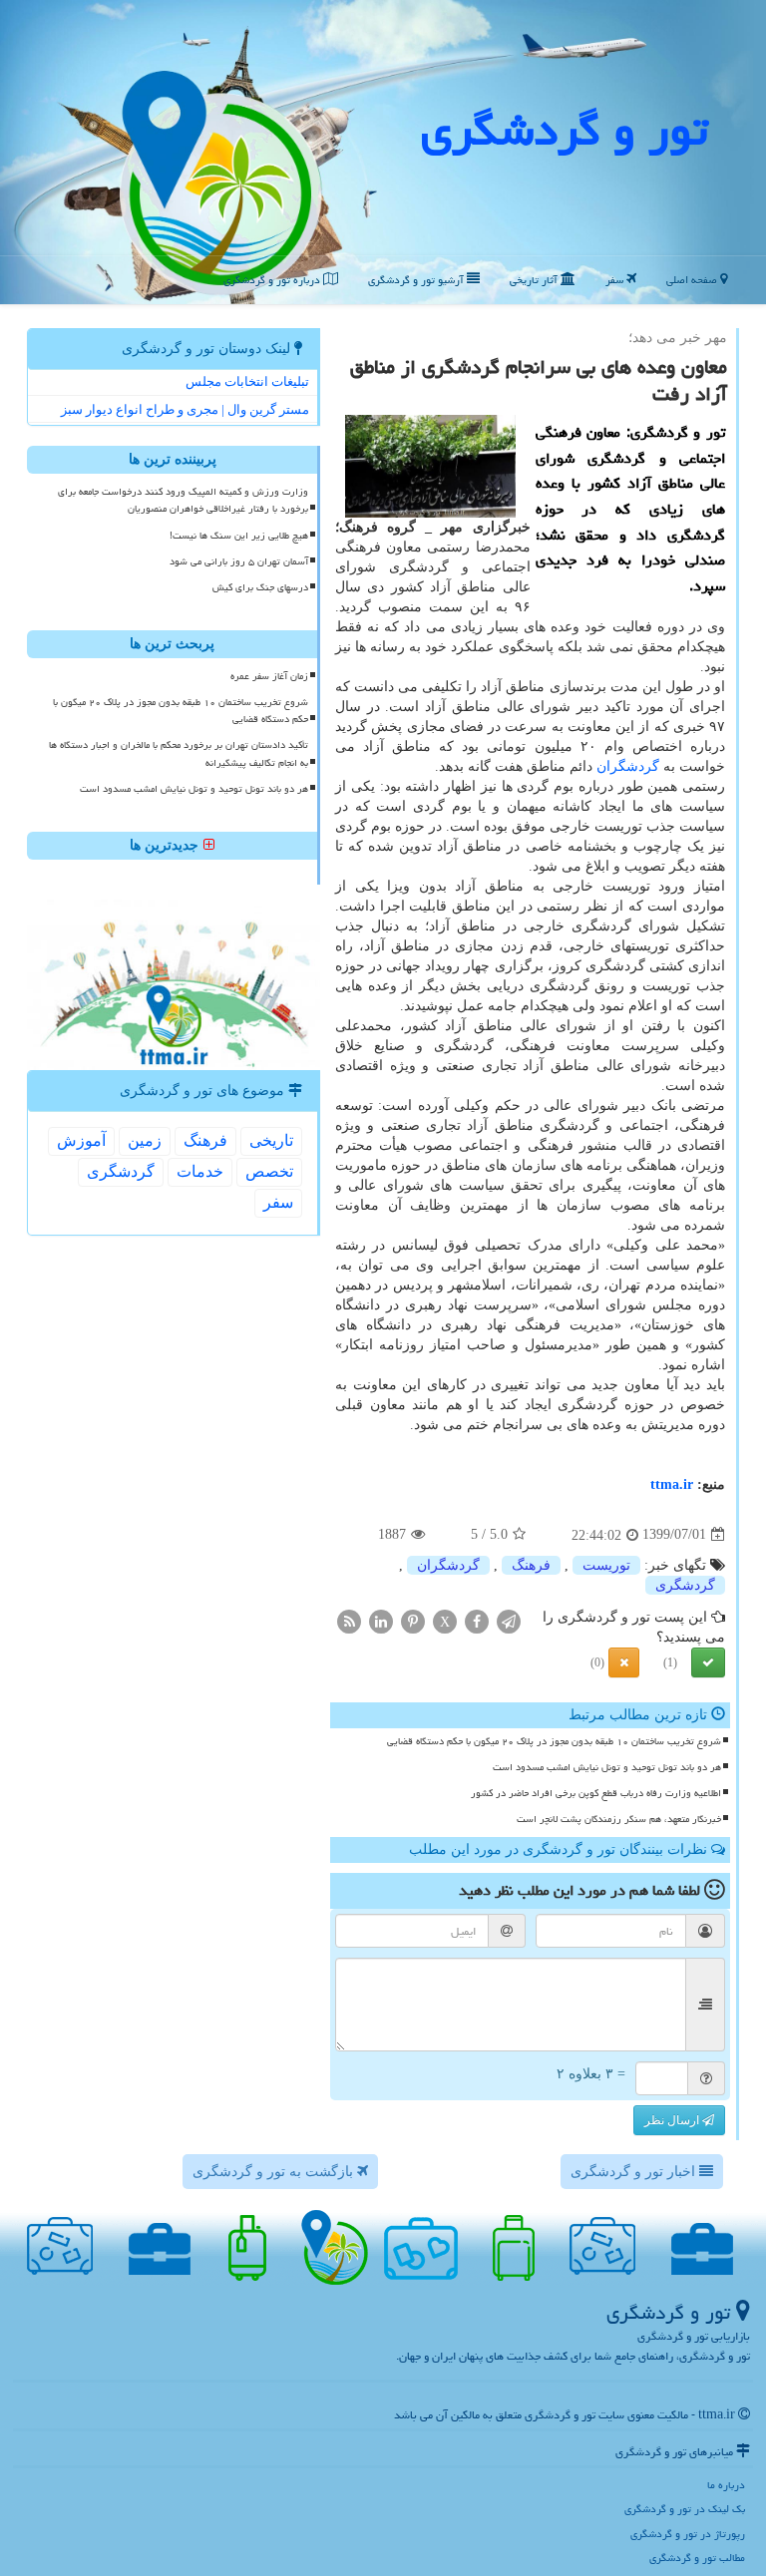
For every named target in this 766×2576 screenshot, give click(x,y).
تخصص (269, 1171)
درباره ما (726, 2485)
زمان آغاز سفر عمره (269, 676)
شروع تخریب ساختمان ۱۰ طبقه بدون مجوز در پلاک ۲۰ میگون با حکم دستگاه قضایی (554, 1741)
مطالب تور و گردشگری (697, 2558)
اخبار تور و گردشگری (635, 2172)
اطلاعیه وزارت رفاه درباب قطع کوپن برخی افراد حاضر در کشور (596, 1793)
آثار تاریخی (535, 280)
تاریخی (271, 1140)
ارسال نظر (673, 2120)
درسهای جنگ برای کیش (260, 587)
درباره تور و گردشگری (273, 280)
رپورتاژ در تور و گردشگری (688, 2534)
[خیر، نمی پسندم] (624, 1662)
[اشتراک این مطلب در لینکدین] (381, 1620)
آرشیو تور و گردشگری (417, 280)
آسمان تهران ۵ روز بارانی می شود (239, 561)
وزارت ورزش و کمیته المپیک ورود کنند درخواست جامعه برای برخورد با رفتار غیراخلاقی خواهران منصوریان (183, 500)
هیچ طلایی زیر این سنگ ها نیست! (239, 536)
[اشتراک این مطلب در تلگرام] (509, 1620)
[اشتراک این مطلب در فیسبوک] (477, 1620)
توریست (606, 1565)
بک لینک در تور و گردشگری (685, 2509)
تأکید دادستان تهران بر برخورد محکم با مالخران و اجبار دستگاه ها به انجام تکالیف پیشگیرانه (179, 753)
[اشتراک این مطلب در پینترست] (413, 1620)
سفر (616, 280)
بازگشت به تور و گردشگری (275, 2172)
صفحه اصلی (693, 280)
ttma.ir (672, 1484)
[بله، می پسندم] (708, 1662)
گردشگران (628, 766)
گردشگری (685, 1585)
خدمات (200, 1171)
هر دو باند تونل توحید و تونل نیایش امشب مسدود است (607, 1767)
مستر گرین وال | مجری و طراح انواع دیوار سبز (185, 409)
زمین (145, 1140)
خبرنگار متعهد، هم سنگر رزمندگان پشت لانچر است (619, 1819)
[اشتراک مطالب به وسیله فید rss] (349, 1620)
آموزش (81, 1140)
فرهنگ (531, 1565)
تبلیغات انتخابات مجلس (247, 381)
